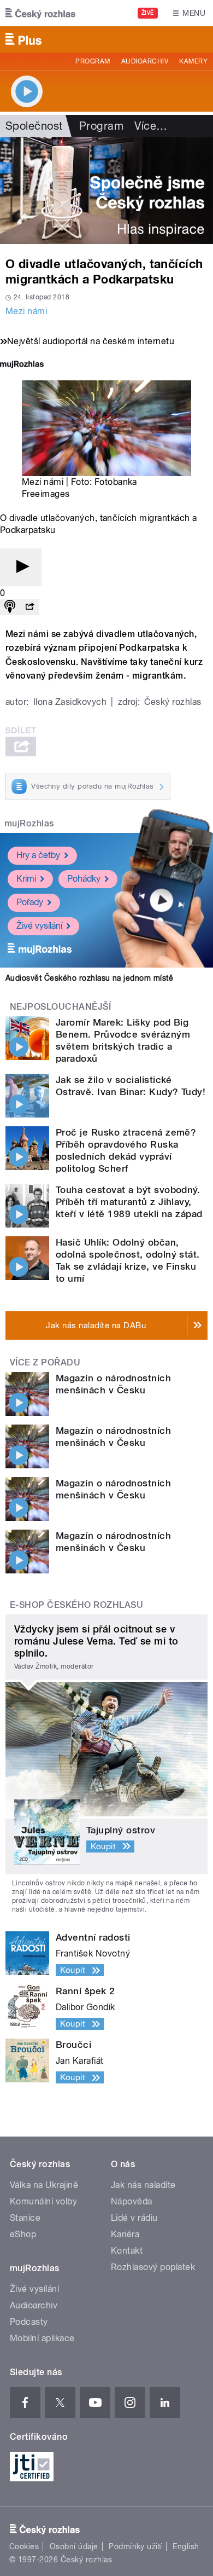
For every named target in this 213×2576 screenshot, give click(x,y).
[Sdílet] (29, 607)
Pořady (30, 902)
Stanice (25, 2218)
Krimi (26, 879)
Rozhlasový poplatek (153, 2267)
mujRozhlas (29, 823)
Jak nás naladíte (143, 2185)
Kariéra (125, 2234)
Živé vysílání (39, 926)
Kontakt (127, 2251)
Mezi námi (26, 311)
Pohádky (84, 879)
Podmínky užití (135, 2546)
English (186, 2546)
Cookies (24, 2546)
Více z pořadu (45, 1362)
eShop (23, 2234)
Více (151, 126)
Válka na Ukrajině (44, 2185)
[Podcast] (10, 607)
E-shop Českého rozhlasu (76, 1605)
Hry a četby (38, 855)
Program (93, 61)
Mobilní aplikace (42, 2338)
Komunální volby (43, 2201)
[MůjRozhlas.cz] (22, 365)
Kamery (193, 61)
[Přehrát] (21, 567)
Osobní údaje (74, 2546)
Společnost (34, 126)
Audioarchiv (145, 61)
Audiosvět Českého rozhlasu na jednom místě (89, 978)
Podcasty (29, 2322)
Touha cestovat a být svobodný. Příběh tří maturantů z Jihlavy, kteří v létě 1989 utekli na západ (129, 1202)
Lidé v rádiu (134, 2218)
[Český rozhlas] (40, 13)
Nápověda (132, 2201)
